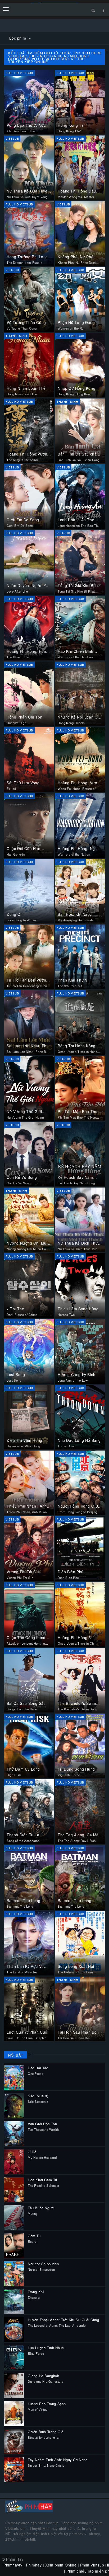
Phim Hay (15, 2559)
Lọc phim (18, 38)
